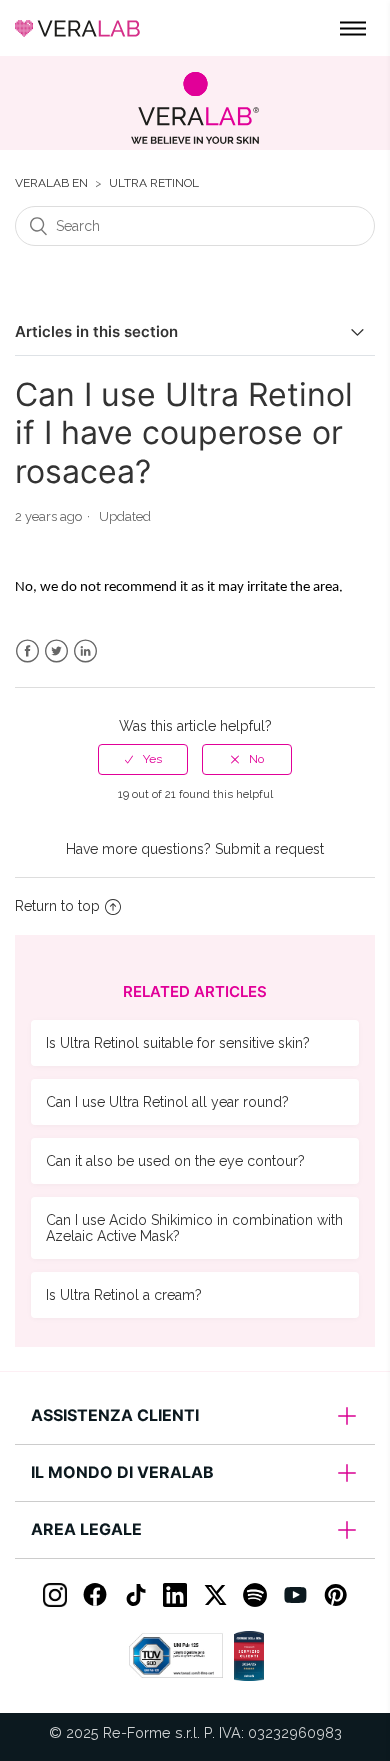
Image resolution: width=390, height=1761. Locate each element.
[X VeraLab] (215, 1595)
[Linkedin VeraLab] (175, 1595)
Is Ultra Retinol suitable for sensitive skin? (178, 1043)
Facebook (27, 651)
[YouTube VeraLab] (295, 1595)
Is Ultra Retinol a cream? (124, 1295)
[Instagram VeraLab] (55, 1595)
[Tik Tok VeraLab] (135, 1595)
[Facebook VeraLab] (95, 1595)
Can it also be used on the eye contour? (175, 1161)
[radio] (143, 759)
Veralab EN (51, 183)
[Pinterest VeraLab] (335, 1595)
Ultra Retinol (154, 183)
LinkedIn (85, 651)
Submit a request (269, 849)
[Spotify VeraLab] (255, 1595)
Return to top (57, 906)
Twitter (56, 651)
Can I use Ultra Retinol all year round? (167, 1102)
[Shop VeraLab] (195, 108)
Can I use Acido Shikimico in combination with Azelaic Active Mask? (194, 1228)
